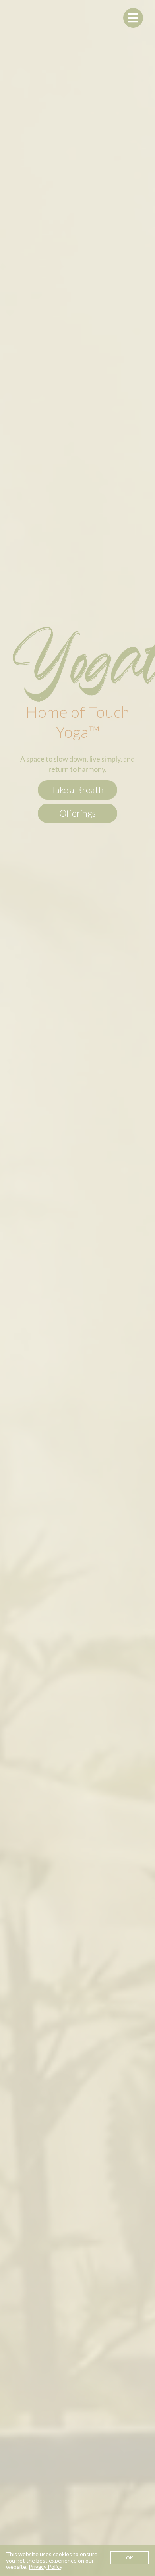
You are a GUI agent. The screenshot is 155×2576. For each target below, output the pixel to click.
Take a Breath (77, 790)
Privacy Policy (46, 2567)
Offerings (77, 813)
